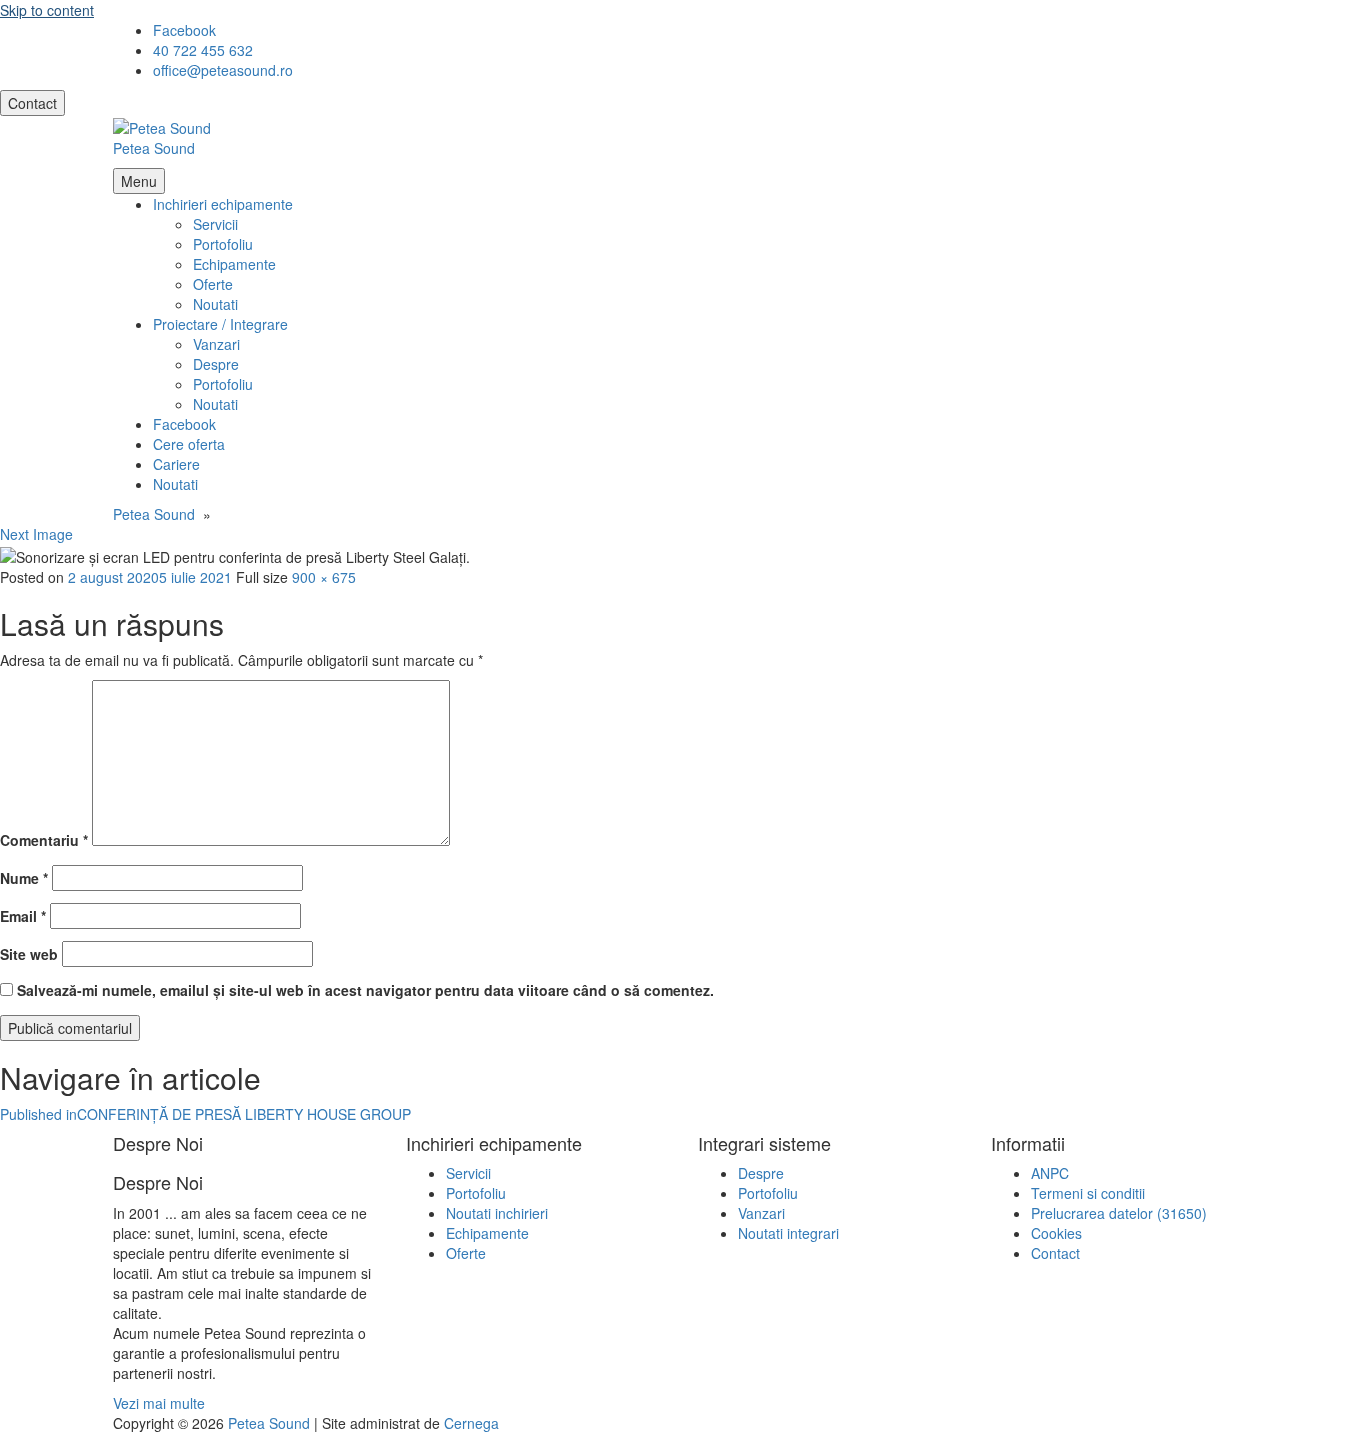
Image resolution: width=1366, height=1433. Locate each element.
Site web (29, 954)
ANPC (1050, 1173)
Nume (24, 878)
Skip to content (47, 10)
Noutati (215, 304)
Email (23, 916)
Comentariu (44, 840)
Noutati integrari (788, 1233)
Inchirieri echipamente (223, 204)
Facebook (184, 424)
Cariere (176, 464)
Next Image (36, 534)
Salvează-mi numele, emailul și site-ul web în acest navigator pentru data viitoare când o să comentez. (365, 990)
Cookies (1056, 1233)
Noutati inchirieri (497, 1213)
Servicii (215, 224)
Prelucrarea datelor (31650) (1119, 1213)
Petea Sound (154, 148)
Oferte (213, 284)
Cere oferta (189, 444)
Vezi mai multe (159, 1403)
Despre (216, 364)
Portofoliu (223, 244)
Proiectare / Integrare (220, 324)
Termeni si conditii (1088, 1193)
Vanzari (216, 344)
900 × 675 (324, 577)
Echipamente (234, 264)
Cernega (471, 1423)
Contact (32, 103)
